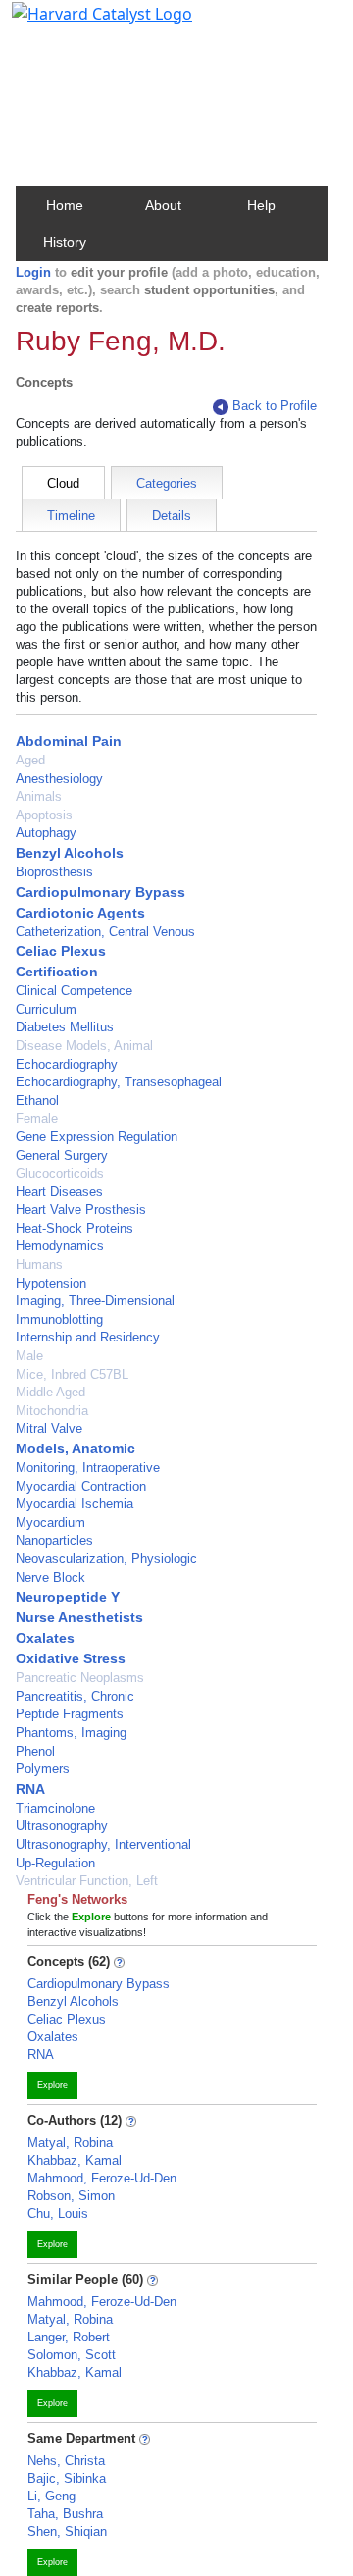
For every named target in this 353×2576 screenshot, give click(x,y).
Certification (57, 972)
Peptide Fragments (70, 1714)
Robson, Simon (71, 2196)
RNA (30, 1789)
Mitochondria (52, 1411)
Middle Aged (50, 1392)
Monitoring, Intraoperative (88, 1468)
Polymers (43, 1769)
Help (261, 205)
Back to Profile (275, 406)
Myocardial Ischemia (75, 1504)
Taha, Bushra (65, 2514)
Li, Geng (51, 2496)
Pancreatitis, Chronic (75, 1696)
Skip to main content (82, 24)
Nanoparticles (54, 1540)
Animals (39, 796)
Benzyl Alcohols (70, 853)
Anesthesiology (59, 779)
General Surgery (62, 1156)
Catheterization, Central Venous (105, 932)
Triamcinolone (55, 1808)
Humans (39, 1264)
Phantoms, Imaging (71, 1733)
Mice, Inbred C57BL (72, 1374)
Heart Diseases (59, 1192)
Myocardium (50, 1523)
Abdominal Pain (69, 741)
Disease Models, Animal (84, 1046)
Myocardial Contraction (81, 1486)
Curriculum (46, 1009)
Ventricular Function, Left (87, 1881)
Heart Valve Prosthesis (81, 1209)
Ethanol (37, 1101)
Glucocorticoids (60, 1173)
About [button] (163, 205)
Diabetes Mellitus (65, 1027)
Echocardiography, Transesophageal (119, 1082)
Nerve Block (50, 1577)
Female (37, 1118)
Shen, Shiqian (67, 2531)
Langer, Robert (69, 2337)
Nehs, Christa (66, 2461)
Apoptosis (44, 815)
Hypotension (51, 1283)
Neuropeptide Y (68, 1597)
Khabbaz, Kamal (75, 2160)
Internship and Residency (88, 1337)
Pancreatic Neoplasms (80, 1678)
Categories (167, 483)
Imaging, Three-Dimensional (95, 1301)
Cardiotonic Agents (80, 913)
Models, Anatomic (76, 1448)
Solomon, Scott (72, 2355)
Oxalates (45, 1638)
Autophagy (46, 833)
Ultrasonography (62, 1826)
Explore (52, 2085)
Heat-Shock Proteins (75, 1228)
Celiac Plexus (61, 951)
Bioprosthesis (54, 872)
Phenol (35, 1751)
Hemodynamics (60, 1246)
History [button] (65, 242)
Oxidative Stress (71, 1658)
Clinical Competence (74, 991)
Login (33, 272)
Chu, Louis (58, 2213)
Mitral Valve (49, 1428)
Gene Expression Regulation (97, 1137)
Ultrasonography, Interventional (103, 1844)
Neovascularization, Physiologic (106, 1559)
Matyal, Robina (70, 2143)
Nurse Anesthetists (79, 1617)
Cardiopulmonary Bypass (101, 892)
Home (65, 205)
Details (172, 516)
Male (29, 1356)
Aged (30, 760)
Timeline (71, 516)
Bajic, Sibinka (67, 2478)
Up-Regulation (55, 1863)
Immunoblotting (59, 1319)
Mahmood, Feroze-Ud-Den (102, 2178)
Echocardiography (67, 1064)
